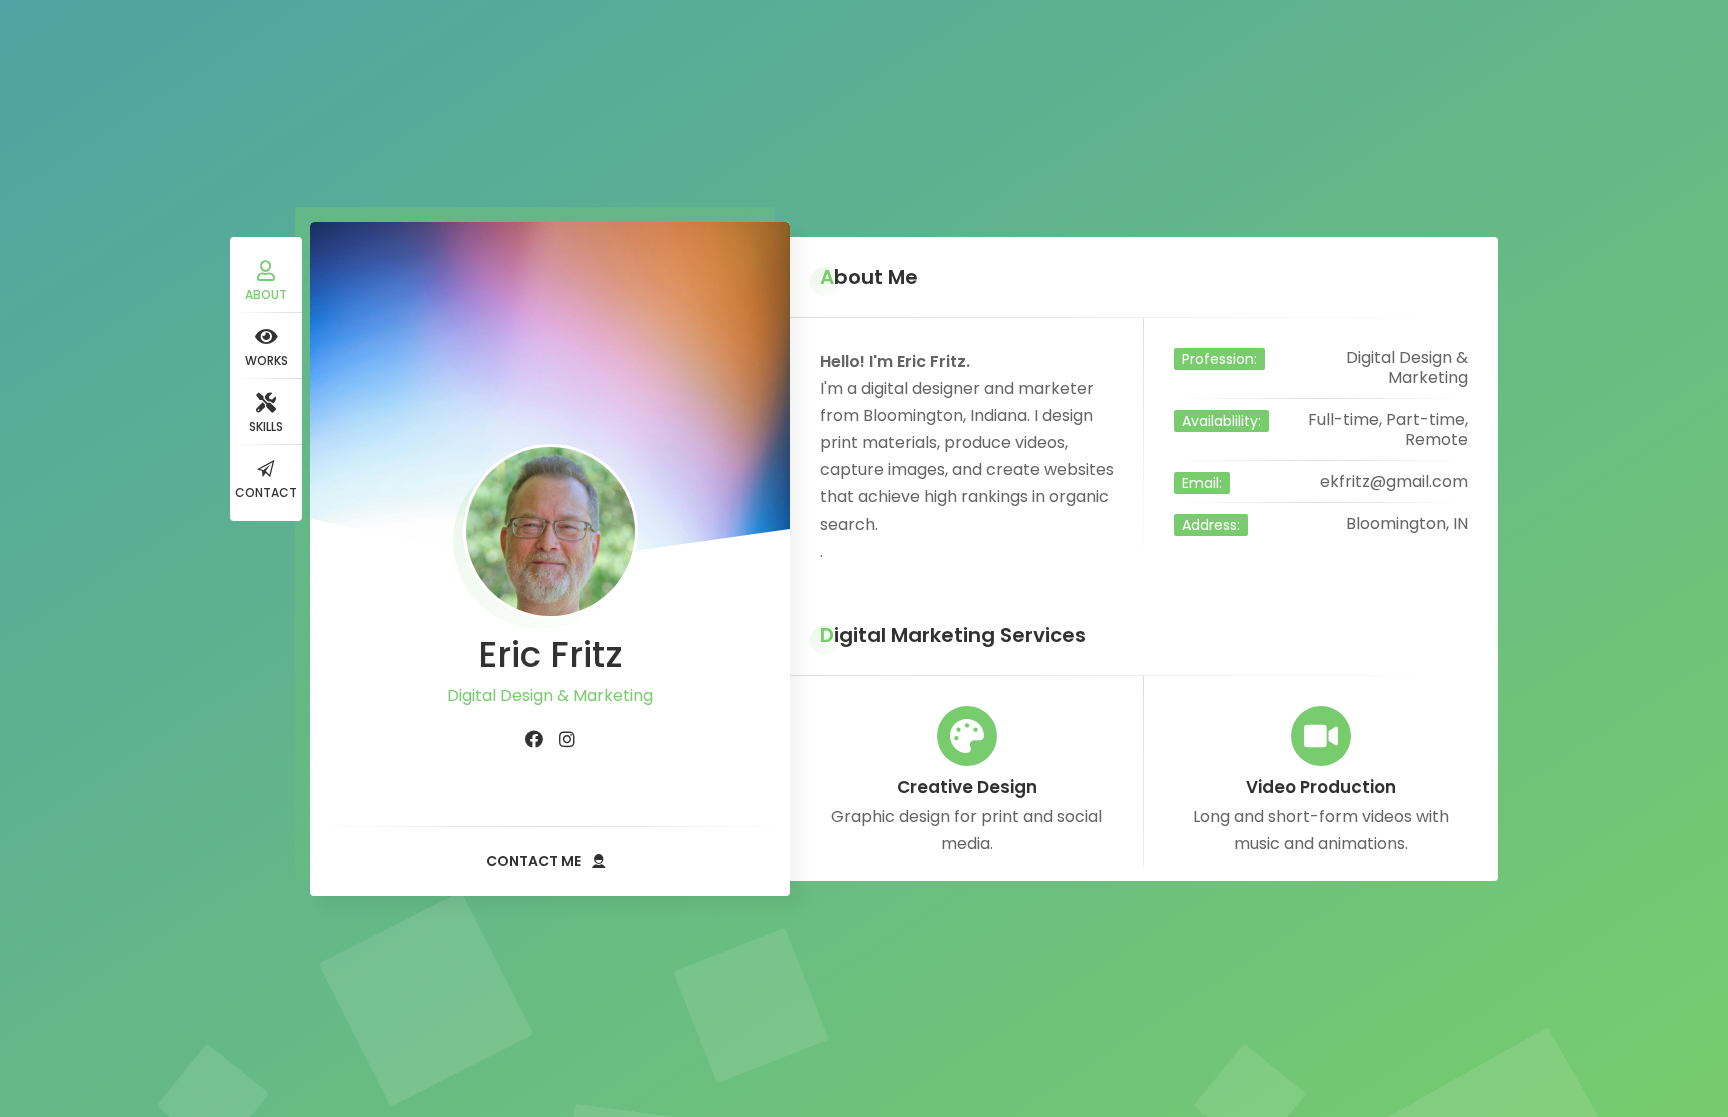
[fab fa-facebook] (534, 740)
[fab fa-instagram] (567, 740)
